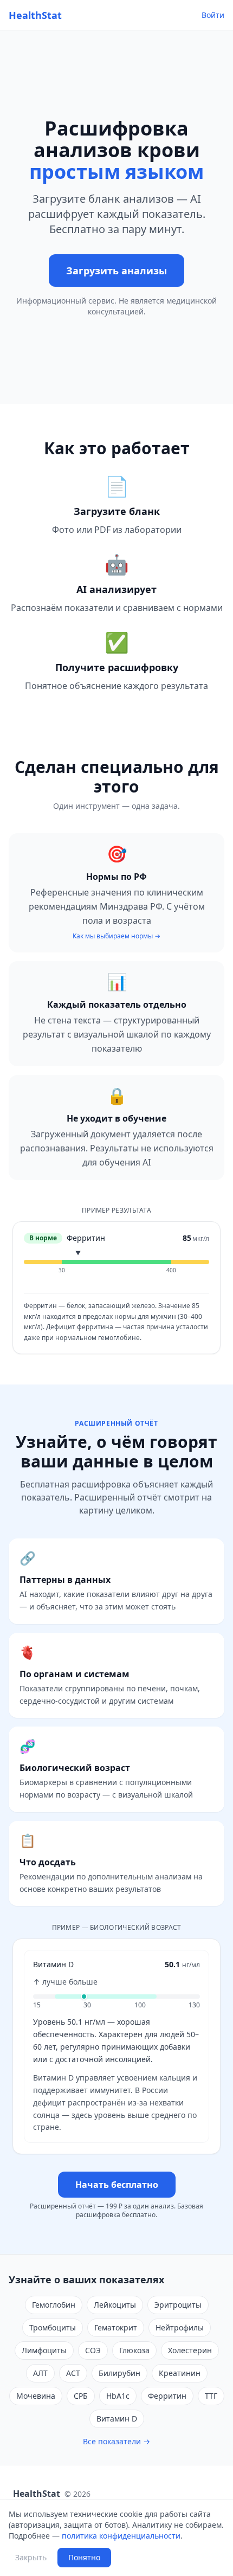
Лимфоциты (44, 2350)
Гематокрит (116, 2327)
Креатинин (180, 2373)
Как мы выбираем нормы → (116, 936)
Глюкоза (134, 2350)
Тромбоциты (53, 2327)
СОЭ (93, 2350)
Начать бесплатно (117, 2185)
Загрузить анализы (116, 271)
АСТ (73, 2373)
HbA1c (118, 2396)
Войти (213, 15)
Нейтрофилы (180, 2327)
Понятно (84, 2557)
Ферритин (167, 2396)
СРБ (81, 2396)
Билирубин (119, 2373)
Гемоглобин (54, 2305)
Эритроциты (178, 2305)
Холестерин (190, 2350)
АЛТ (40, 2373)
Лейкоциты (115, 2305)
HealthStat (35, 15)
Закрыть (31, 2557)
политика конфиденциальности (121, 2536)
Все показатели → (116, 2441)
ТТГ (211, 2396)
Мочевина (36, 2396)
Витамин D (117, 2419)
